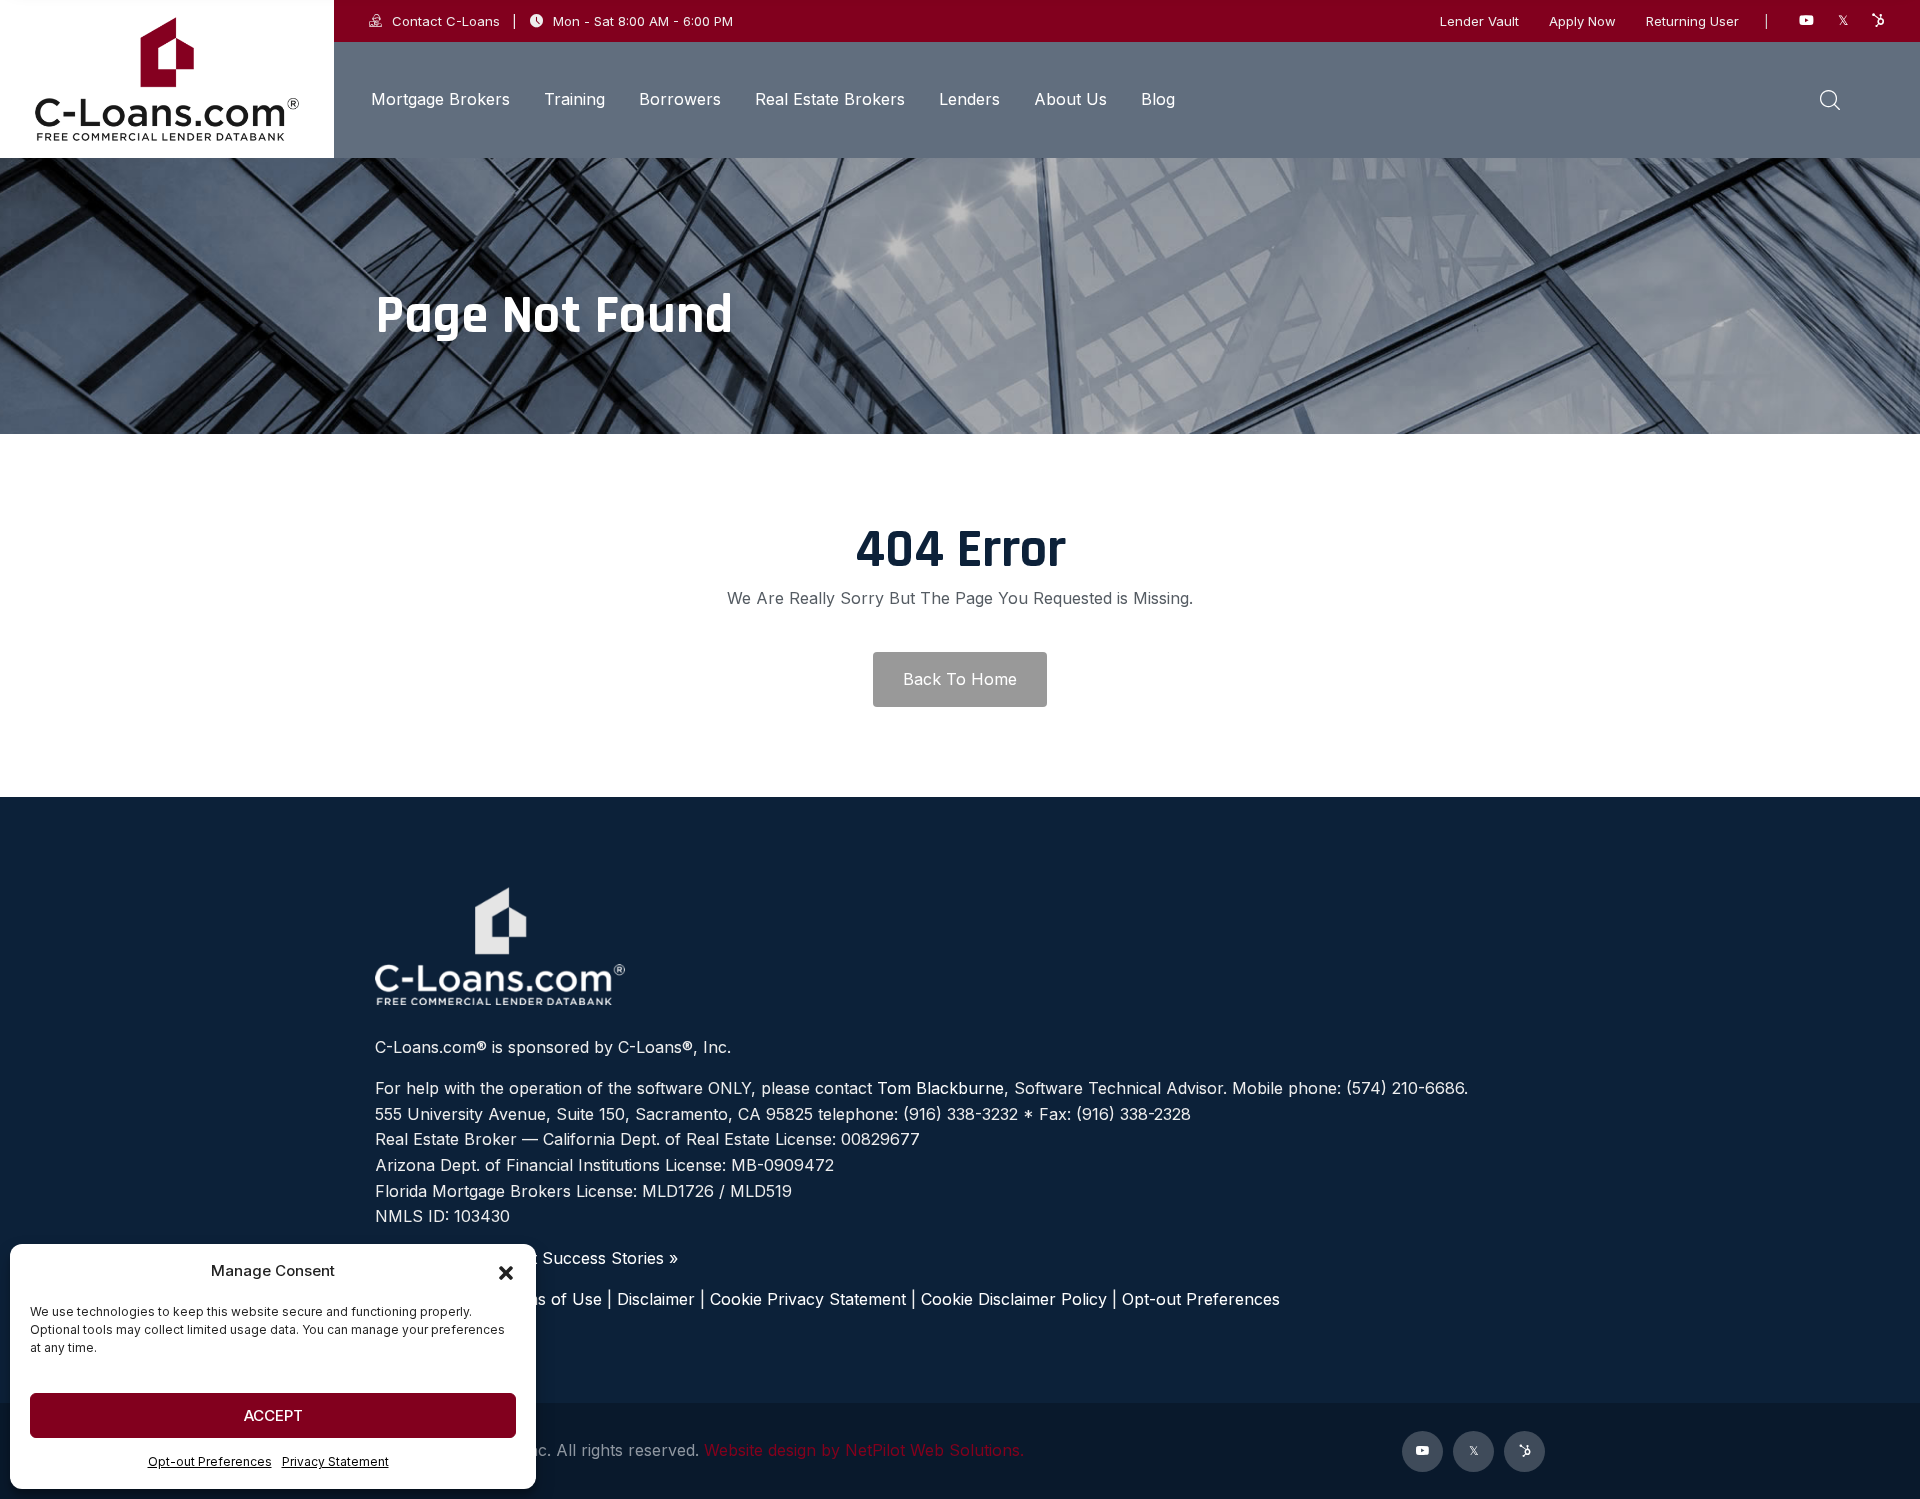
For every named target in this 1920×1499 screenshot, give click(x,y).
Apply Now (1582, 21)
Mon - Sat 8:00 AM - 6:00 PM (643, 21)
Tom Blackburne (940, 1088)
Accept (273, 1415)
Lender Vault (1479, 21)
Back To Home (960, 679)
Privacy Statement (335, 1461)
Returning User (1692, 21)
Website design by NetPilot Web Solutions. (864, 1450)
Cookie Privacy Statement (808, 1299)
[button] (506, 1271)
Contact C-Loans (446, 21)
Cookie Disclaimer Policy (1014, 1299)
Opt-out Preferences (210, 1461)
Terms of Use (550, 1299)
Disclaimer (656, 1299)
